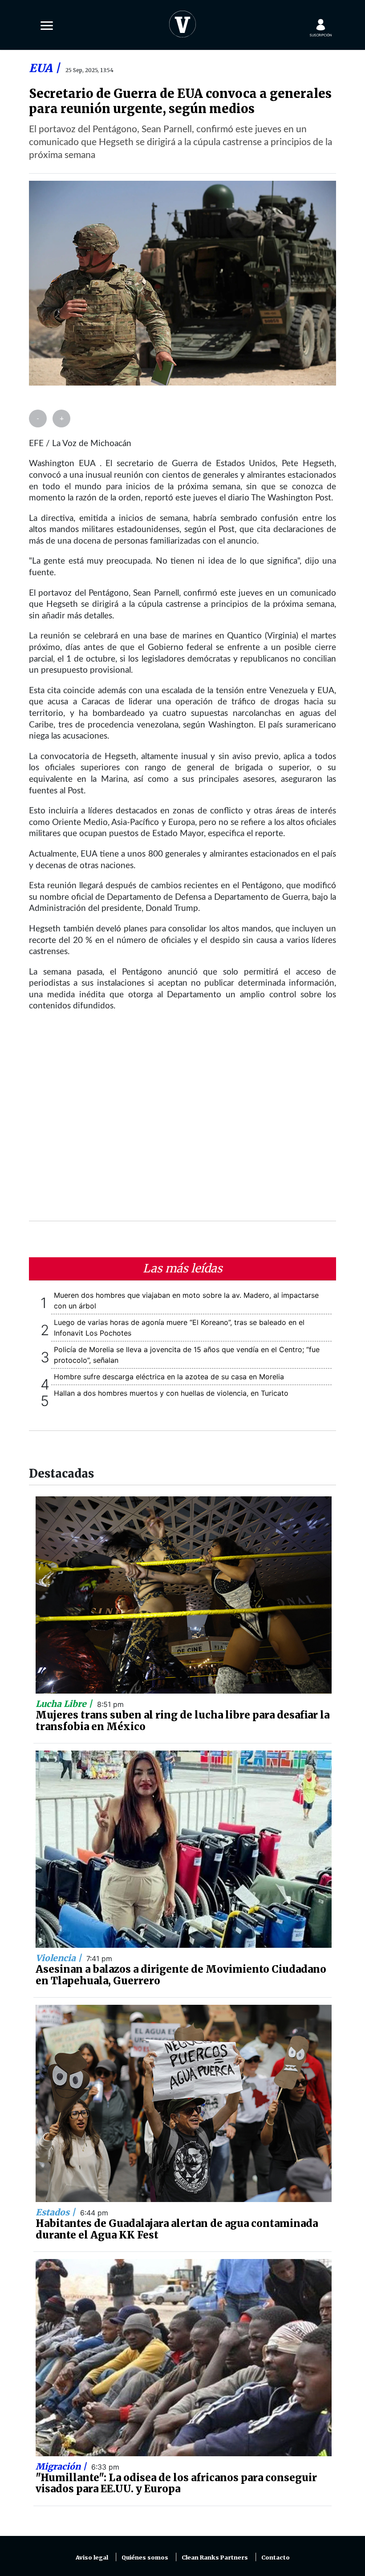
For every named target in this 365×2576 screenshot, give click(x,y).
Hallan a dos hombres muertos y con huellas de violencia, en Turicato (171, 1393)
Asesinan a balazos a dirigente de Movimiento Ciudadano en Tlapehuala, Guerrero (181, 1975)
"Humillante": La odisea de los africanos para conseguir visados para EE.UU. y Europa (176, 2483)
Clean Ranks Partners (215, 2558)
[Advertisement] (182, 1122)
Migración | (62, 2466)
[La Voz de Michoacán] (182, 22)
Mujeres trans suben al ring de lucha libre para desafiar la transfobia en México (182, 1721)
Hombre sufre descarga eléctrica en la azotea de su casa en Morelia (169, 1377)
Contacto (276, 2558)
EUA (42, 68)
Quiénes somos (145, 2558)
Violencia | (60, 1958)
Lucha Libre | (65, 1704)
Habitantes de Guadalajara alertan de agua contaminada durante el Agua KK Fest (177, 2229)
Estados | (57, 2212)
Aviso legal (92, 2558)
